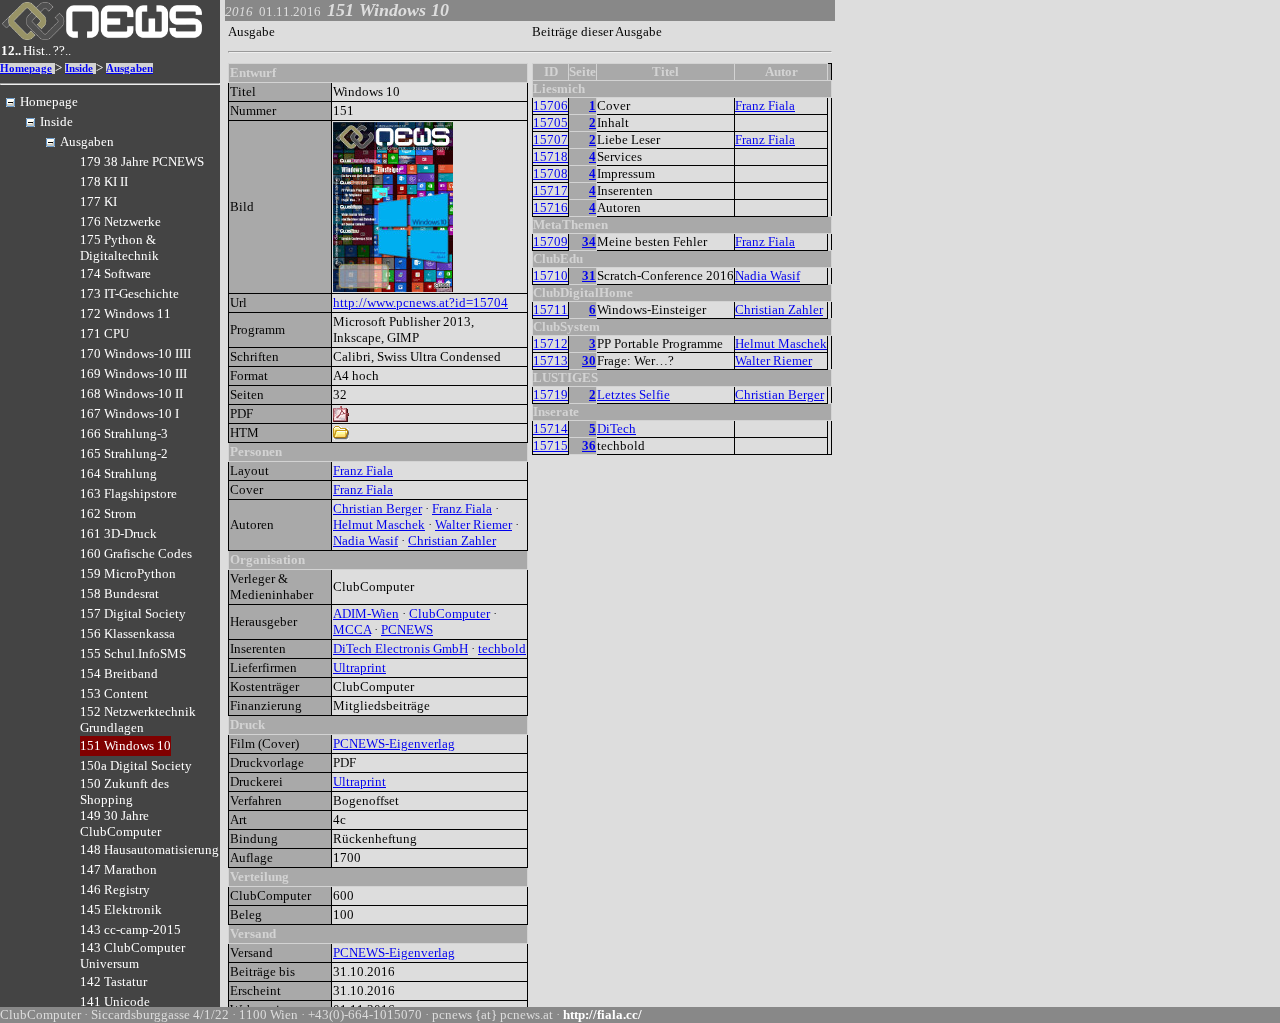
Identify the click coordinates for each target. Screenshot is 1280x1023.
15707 (550, 139)
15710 (550, 275)
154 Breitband (119, 673)
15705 (550, 122)
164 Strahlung (118, 473)
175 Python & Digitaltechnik (119, 247)
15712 (550, 343)
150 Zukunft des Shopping (124, 791)
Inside (79, 68)
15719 (550, 394)
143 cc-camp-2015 (130, 929)
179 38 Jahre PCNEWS (142, 161)
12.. (11, 50)
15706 (550, 105)
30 (589, 360)
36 (589, 445)
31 (589, 275)
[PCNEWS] (102, 35)
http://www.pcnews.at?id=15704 (420, 302)
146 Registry (115, 889)
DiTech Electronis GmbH (400, 648)
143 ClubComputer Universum (132, 955)
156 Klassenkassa (127, 633)
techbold (502, 648)
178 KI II (104, 181)
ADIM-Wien (366, 613)
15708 (550, 173)
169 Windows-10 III (133, 373)
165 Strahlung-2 (124, 453)
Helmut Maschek (379, 524)
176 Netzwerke (120, 221)
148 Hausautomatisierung (149, 849)
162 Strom (108, 513)
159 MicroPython (128, 573)
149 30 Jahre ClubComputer (120, 823)
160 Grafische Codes (136, 553)
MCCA (352, 629)
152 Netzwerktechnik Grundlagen (138, 719)
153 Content (114, 693)
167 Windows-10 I (129, 413)
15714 (550, 428)
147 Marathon (118, 869)
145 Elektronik (121, 909)
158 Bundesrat (119, 593)
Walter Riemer (473, 524)
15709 (550, 241)
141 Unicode (115, 1001)
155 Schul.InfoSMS (133, 653)
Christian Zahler (452, 540)
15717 (550, 190)
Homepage (26, 68)
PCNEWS (407, 629)
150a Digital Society (136, 765)
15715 (550, 445)
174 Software (115, 273)
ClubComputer (449, 613)
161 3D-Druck (118, 533)
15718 (550, 156)
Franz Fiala (363, 470)
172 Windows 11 (125, 313)
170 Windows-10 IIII (135, 353)
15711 (550, 309)
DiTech (616, 428)
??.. (62, 50)
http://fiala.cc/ (602, 1014)
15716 (550, 207)
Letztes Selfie (633, 394)
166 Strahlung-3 (124, 433)
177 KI (98, 201)
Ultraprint (359, 667)
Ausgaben (129, 68)
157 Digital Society (133, 613)
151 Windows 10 (125, 745)
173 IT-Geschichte (129, 293)
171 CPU (104, 333)
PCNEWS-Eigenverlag (394, 743)
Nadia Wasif (365, 540)
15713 (550, 360)
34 (589, 241)
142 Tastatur (113, 981)
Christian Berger (377, 508)
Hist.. (37, 50)
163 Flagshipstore (128, 493)
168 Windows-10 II (131, 393)
